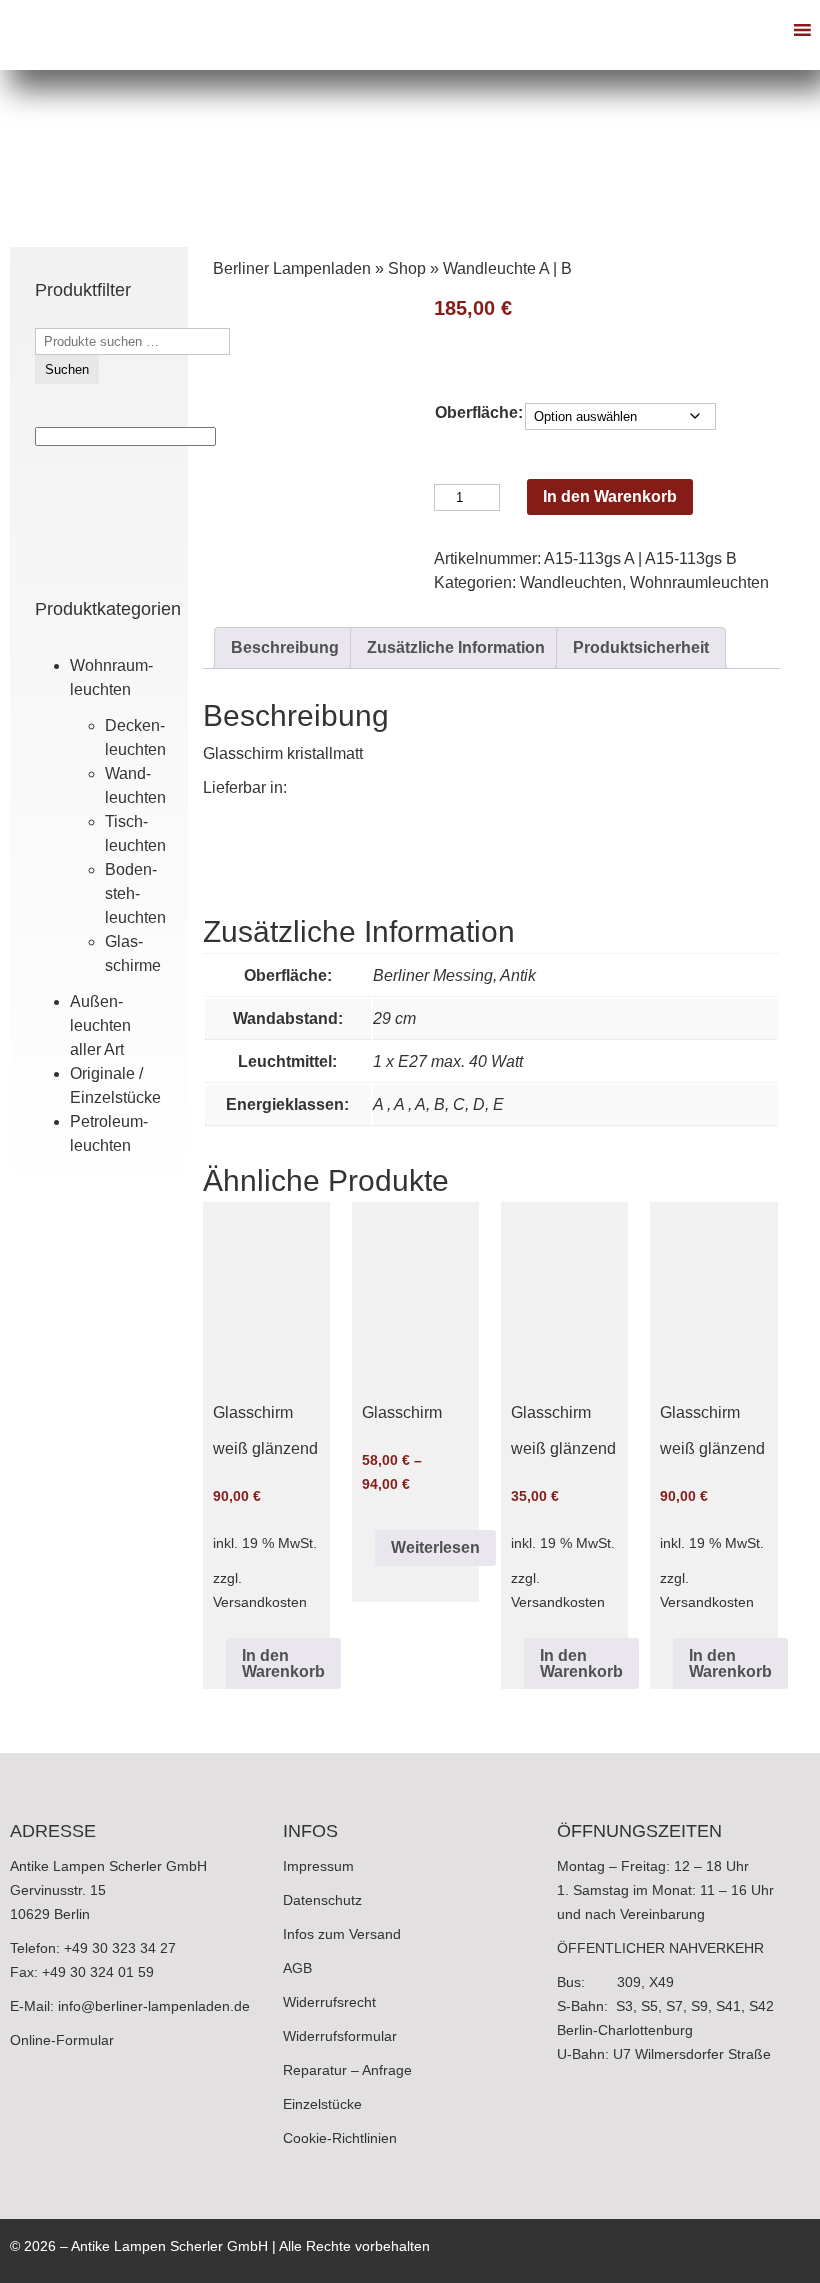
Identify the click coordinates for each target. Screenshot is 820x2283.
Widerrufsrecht (329, 2002)
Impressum (318, 1866)
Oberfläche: (479, 412)
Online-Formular (62, 2040)
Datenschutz (322, 1900)
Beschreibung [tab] (285, 647)
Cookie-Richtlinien (340, 2138)
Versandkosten (260, 1602)
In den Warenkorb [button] (283, 1663)
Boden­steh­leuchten (135, 893)
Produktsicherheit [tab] (641, 647)
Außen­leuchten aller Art (100, 1025)
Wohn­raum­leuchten (699, 582)
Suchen (67, 369)
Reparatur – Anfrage (347, 2070)
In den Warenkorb (610, 496)
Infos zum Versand (342, 1934)
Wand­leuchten (571, 582)
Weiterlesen (435, 1547)
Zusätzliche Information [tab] (456, 647)
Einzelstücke (322, 2104)
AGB (297, 1968)
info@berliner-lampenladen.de (154, 2006)
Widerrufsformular (340, 2036)
